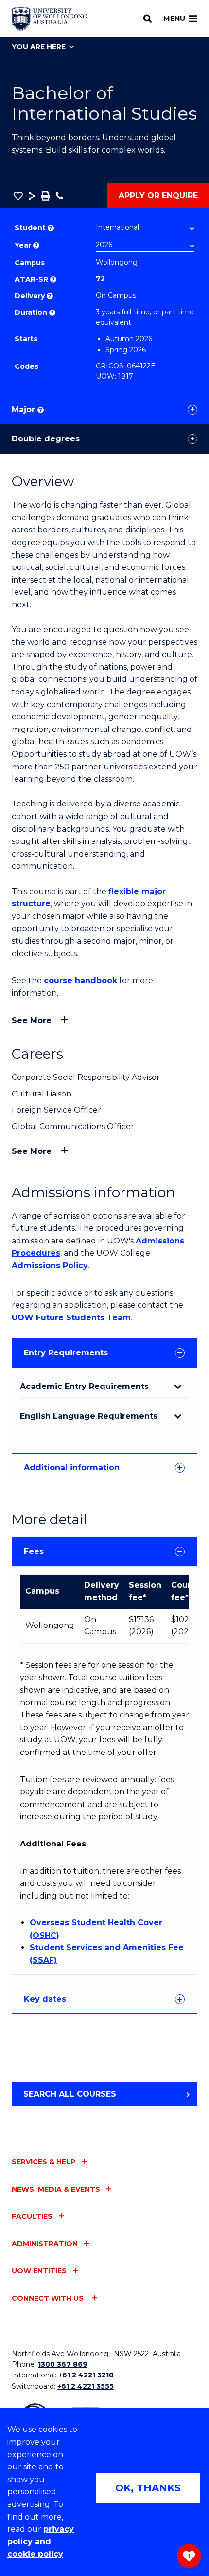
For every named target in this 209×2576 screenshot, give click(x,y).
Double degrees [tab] (46, 439)
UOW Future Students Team (71, 1318)
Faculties (32, 2216)
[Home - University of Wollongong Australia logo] (49, 19)
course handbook (80, 980)
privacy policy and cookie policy (41, 2541)
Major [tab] (27, 410)
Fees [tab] (34, 1551)
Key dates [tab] (45, 1999)
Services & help (44, 2162)
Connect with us (49, 2298)
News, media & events (56, 2189)
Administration (45, 2244)
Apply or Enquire (158, 195)
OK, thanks (148, 2488)
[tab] (104, 1353)
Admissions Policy (50, 1266)
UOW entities (39, 2271)
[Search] (148, 18)
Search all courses (70, 2094)
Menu (174, 18)
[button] (18, 196)
